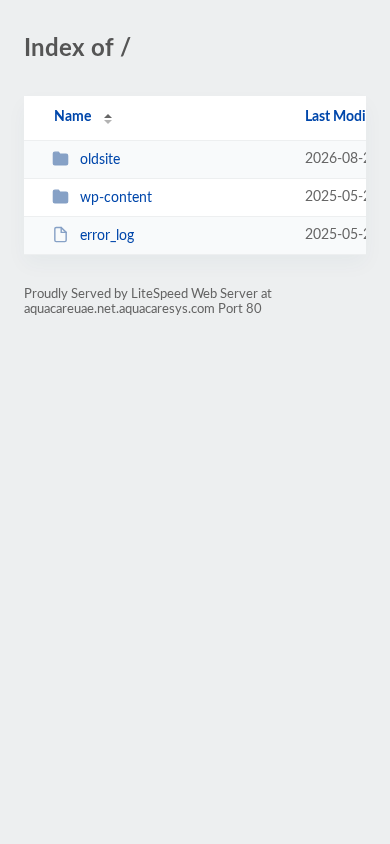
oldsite (100, 160)
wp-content (116, 198)
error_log (107, 236)
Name (72, 117)
